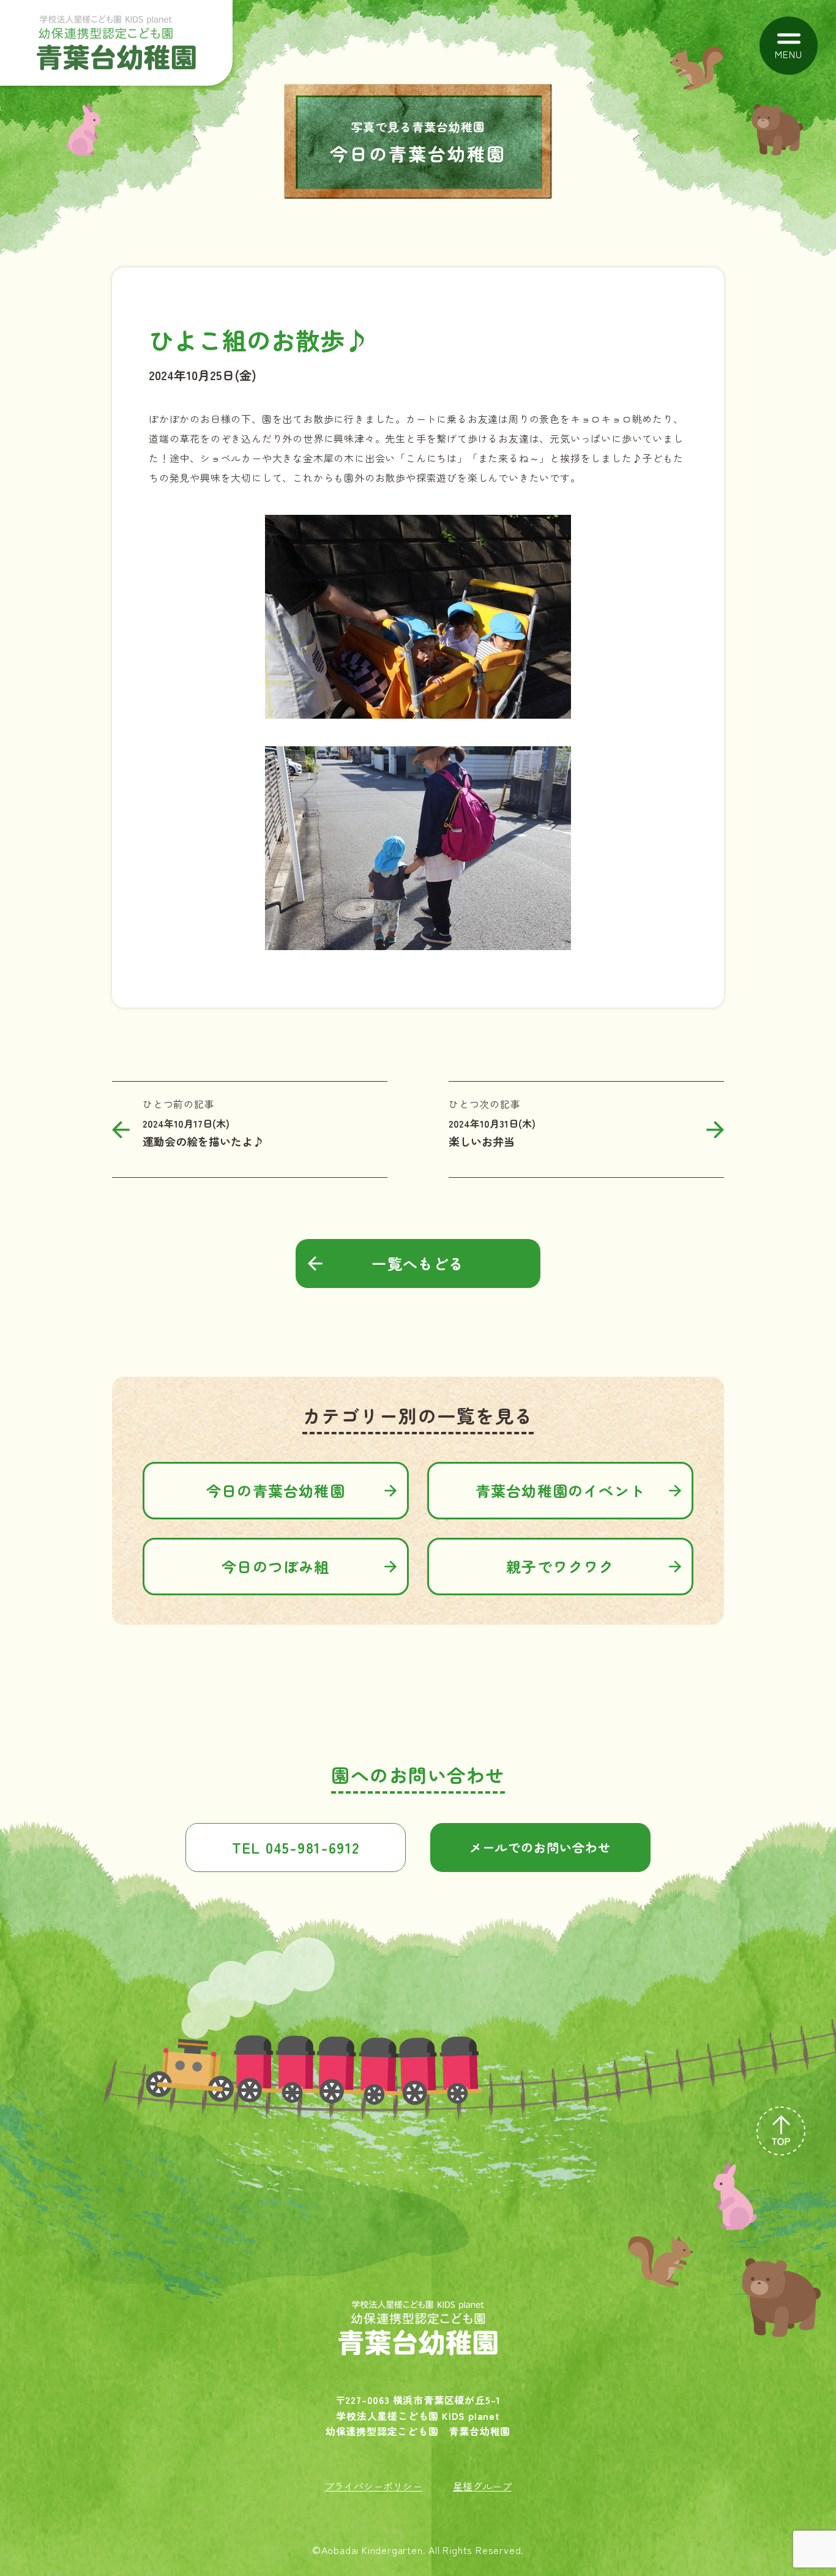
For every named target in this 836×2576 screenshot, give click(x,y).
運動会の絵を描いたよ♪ (203, 1141)
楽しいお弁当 (482, 1141)
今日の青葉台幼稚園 (276, 1490)
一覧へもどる (418, 1263)
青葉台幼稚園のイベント (560, 1490)
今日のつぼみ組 (275, 1566)
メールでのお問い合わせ (540, 1847)
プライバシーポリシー (373, 2486)
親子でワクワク (560, 1566)
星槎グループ (482, 2486)
